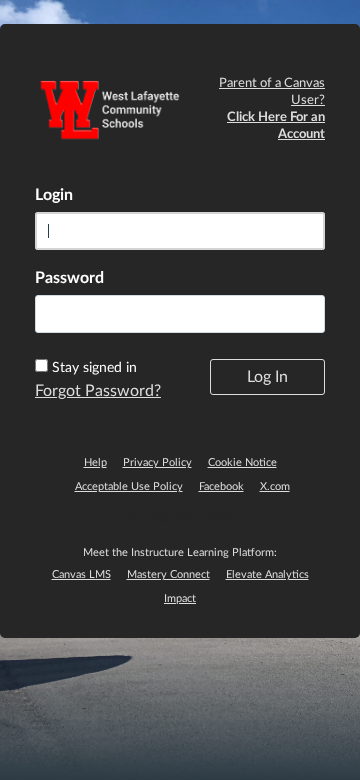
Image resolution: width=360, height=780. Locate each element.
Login (54, 195)
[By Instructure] (180, 521)
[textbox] (180, 314)
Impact (180, 598)
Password (69, 278)
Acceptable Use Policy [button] (129, 486)
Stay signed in (94, 368)
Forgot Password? (98, 391)
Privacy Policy (157, 462)
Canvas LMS (81, 574)
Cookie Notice (242, 462)
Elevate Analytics (267, 574)
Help (95, 462)
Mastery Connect (168, 574)
